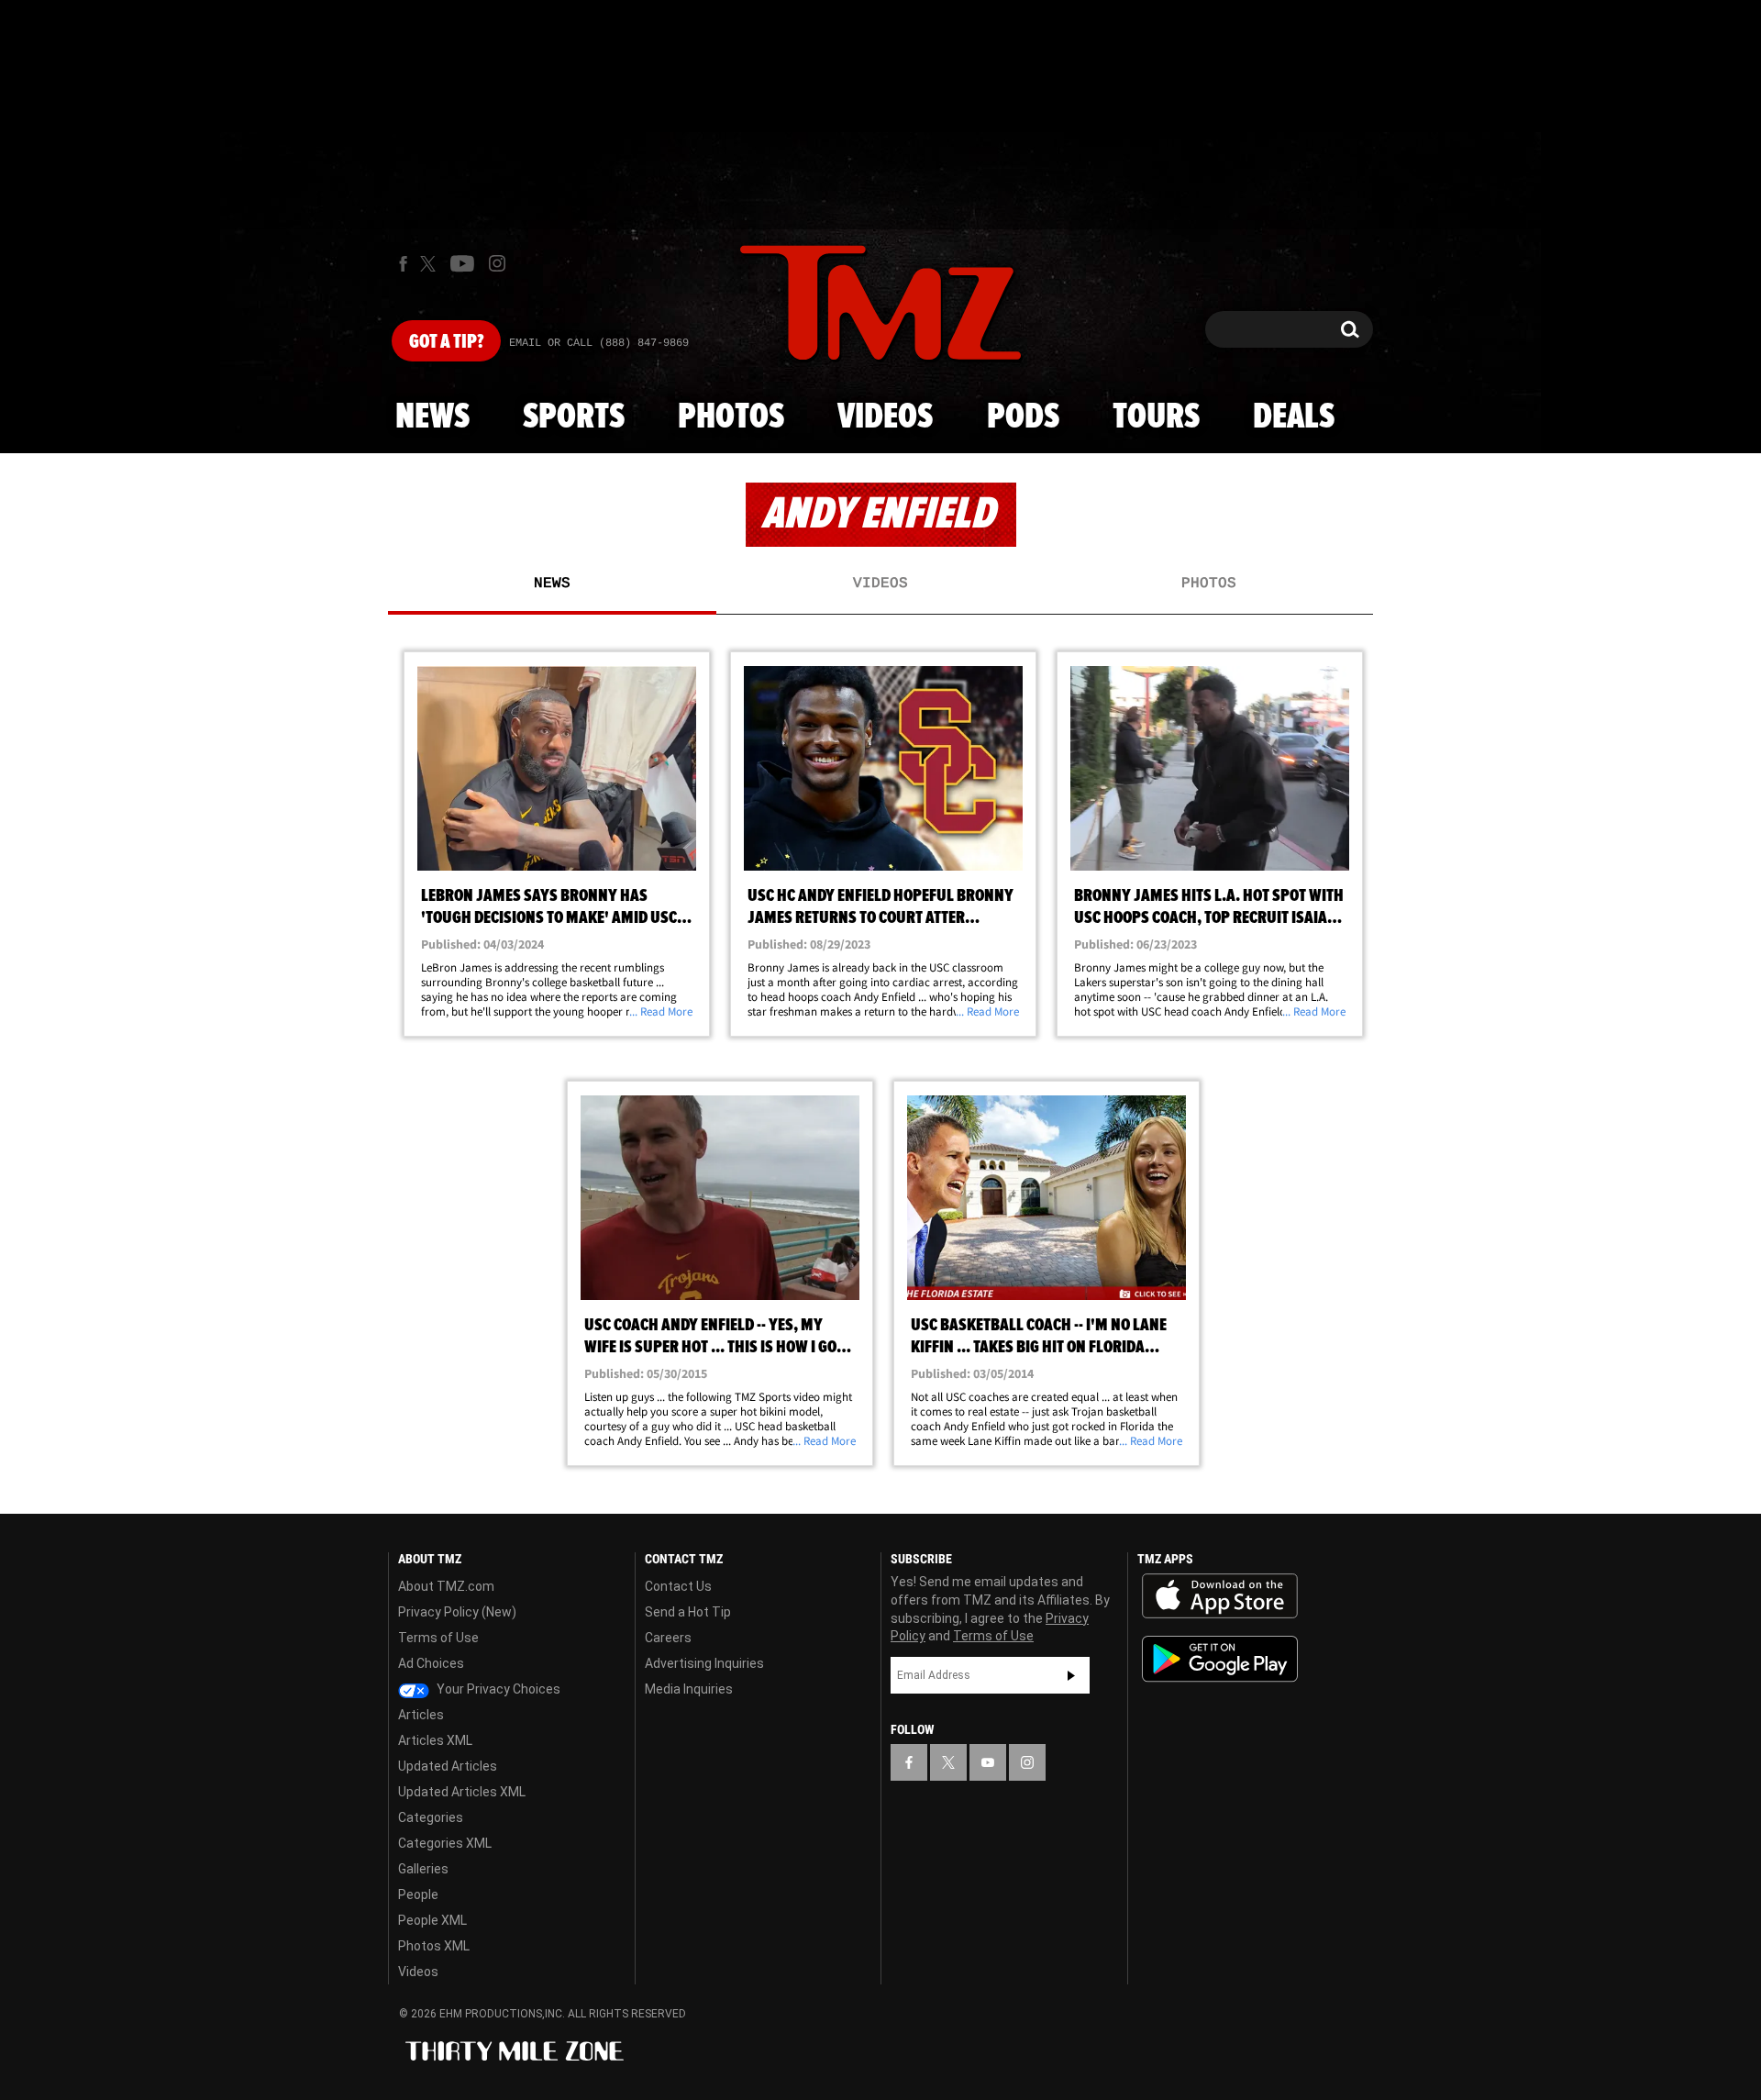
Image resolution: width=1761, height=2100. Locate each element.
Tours (1156, 417)
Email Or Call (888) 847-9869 (599, 343)
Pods (1023, 417)
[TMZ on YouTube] (988, 1762)
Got (446, 342)
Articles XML (435, 1740)
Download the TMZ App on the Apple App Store (1220, 1596)
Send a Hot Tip (688, 1612)
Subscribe (1071, 1675)
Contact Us (678, 1586)
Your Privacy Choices (497, 1689)
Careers (668, 1638)
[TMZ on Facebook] (403, 264)
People (418, 1894)
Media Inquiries (689, 1689)
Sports (574, 417)
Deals (1294, 417)
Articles (421, 1715)
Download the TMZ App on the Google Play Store (1220, 1659)
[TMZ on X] (431, 264)
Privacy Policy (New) (457, 1612)
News (432, 417)
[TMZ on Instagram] (497, 263)
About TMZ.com (446, 1586)
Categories (431, 1817)
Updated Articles (448, 1766)
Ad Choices (431, 1663)
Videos (885, 417)
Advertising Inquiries (704, 1663)
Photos (731, 417)
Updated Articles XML (462, 1792)
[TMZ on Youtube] (462, 263)
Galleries (423, 1869)
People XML (432, 1920)
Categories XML (445, 1843)
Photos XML (434, 1946)
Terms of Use (438, 1638)
